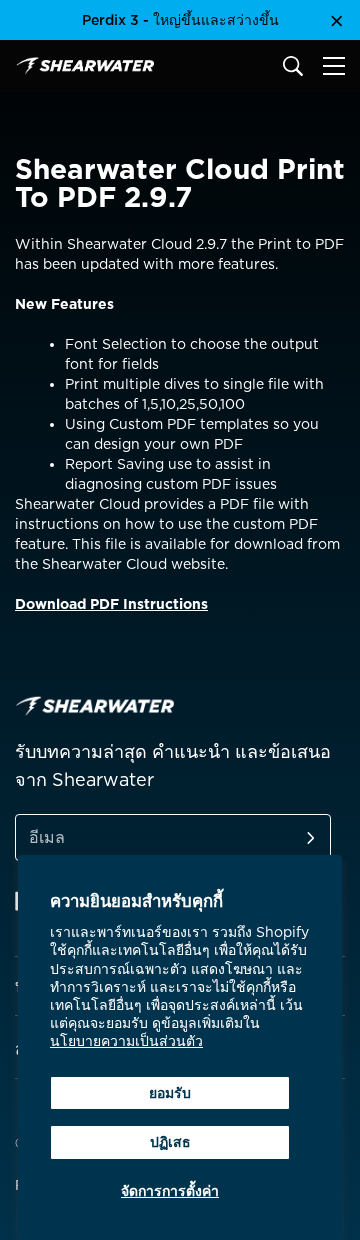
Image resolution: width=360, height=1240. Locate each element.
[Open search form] (293, 66)
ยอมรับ (170, 1093)
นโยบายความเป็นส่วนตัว (126, 1041)
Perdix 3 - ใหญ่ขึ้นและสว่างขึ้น (180, 20)
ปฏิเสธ (170, 1142)
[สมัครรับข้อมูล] (287, 837)
